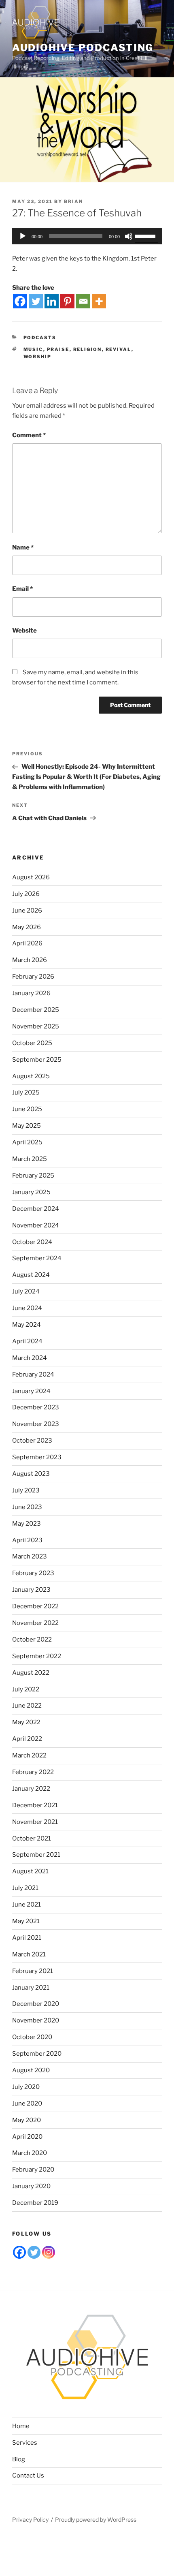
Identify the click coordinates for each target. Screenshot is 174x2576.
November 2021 (35, 1822)
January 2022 (31, 1789)
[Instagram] (49, 2252)
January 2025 (31, 1192)
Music (33, 349)
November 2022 (35, 1623)
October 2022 (32, 1640)
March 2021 (29, 1954)
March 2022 (29, 1755)
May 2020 (27, 2120)
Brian (73, 201)
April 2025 (27, 1142)
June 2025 (27, 1109)
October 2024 (32, 1242)
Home (21, 2426)
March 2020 (30, 2153)
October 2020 (32, 2037)
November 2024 (36, 1225)
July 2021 (25, 1888)
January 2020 (31, 2186)
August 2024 (31, 1275)
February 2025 (33, 1176)
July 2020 (26, 2087)
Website (24, 631)
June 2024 (27, 1308)
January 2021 (31, 1988)
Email (22, 589)
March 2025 (30, 1159)
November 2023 (36, 1424)
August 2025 (31, 1076)
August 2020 (31, 2070)
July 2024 (26, 1291)
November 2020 (36, 2020)
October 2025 (32, 1043)
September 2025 (37, 1060)
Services (25, 2443)
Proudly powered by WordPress (96, 2519)
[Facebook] (20, 301)
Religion (88, 349)
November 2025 (36, 1026)
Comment (29, 435)
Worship (38, 357)
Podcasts (40, 338)
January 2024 (31, 1391)
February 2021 (33, 1971)
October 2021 (32, 1838)
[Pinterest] (67, 301)
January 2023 (31, 1590)
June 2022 (27, 1706)
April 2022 (27, 1739)
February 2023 (33, 1573)
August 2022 (31, 1673)
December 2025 (36, 1010)
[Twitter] (36, 301)
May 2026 (27, 927)
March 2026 (30, 960)
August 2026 (31, 877)
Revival (119, 349)
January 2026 (31, 993)
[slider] (146, 235)
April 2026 (27, 943)
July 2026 (26, 894)
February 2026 (33, 977)
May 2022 (26, 1722)
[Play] (23, 236)
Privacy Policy (30, 2519)
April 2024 (27, 1341)
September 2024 (37, 1258)
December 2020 (36, 2004)
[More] (99, 301)
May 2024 (27, 1325)
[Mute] (129, 236)
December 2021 (35, 1805)
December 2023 (36, 1407)
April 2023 (27, 1540)
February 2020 (33, 2170)
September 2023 (37, 1457)
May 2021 (26, 1921)
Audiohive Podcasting (83, 48)
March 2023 (30, 1556)
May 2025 (27, 1126)
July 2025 (26, 1092)
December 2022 (35, 1606)
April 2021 (27, 1938)
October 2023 (32, 1441)
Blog (19, 2459)
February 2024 (33, 1375)
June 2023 (27, 1507)
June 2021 (27, 1905)
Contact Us (28, 2476)
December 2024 (36, 1209)
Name (23, 547)
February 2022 (33, 1772)
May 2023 (27, 1524)
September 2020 (37, 2054)
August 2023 (31, 1474)
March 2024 (30, 1358)
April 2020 (27, 2137)
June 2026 (27, 911)
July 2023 (26, 1490)
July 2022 (26, 1689)
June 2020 (27, 2104)
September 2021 (36, 1855)
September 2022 (37, 1656)
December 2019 (35, 2203)
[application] (87, 236)
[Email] (83, 301)
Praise (58, 349)
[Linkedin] (52, 301)
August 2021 (30, 1871)
